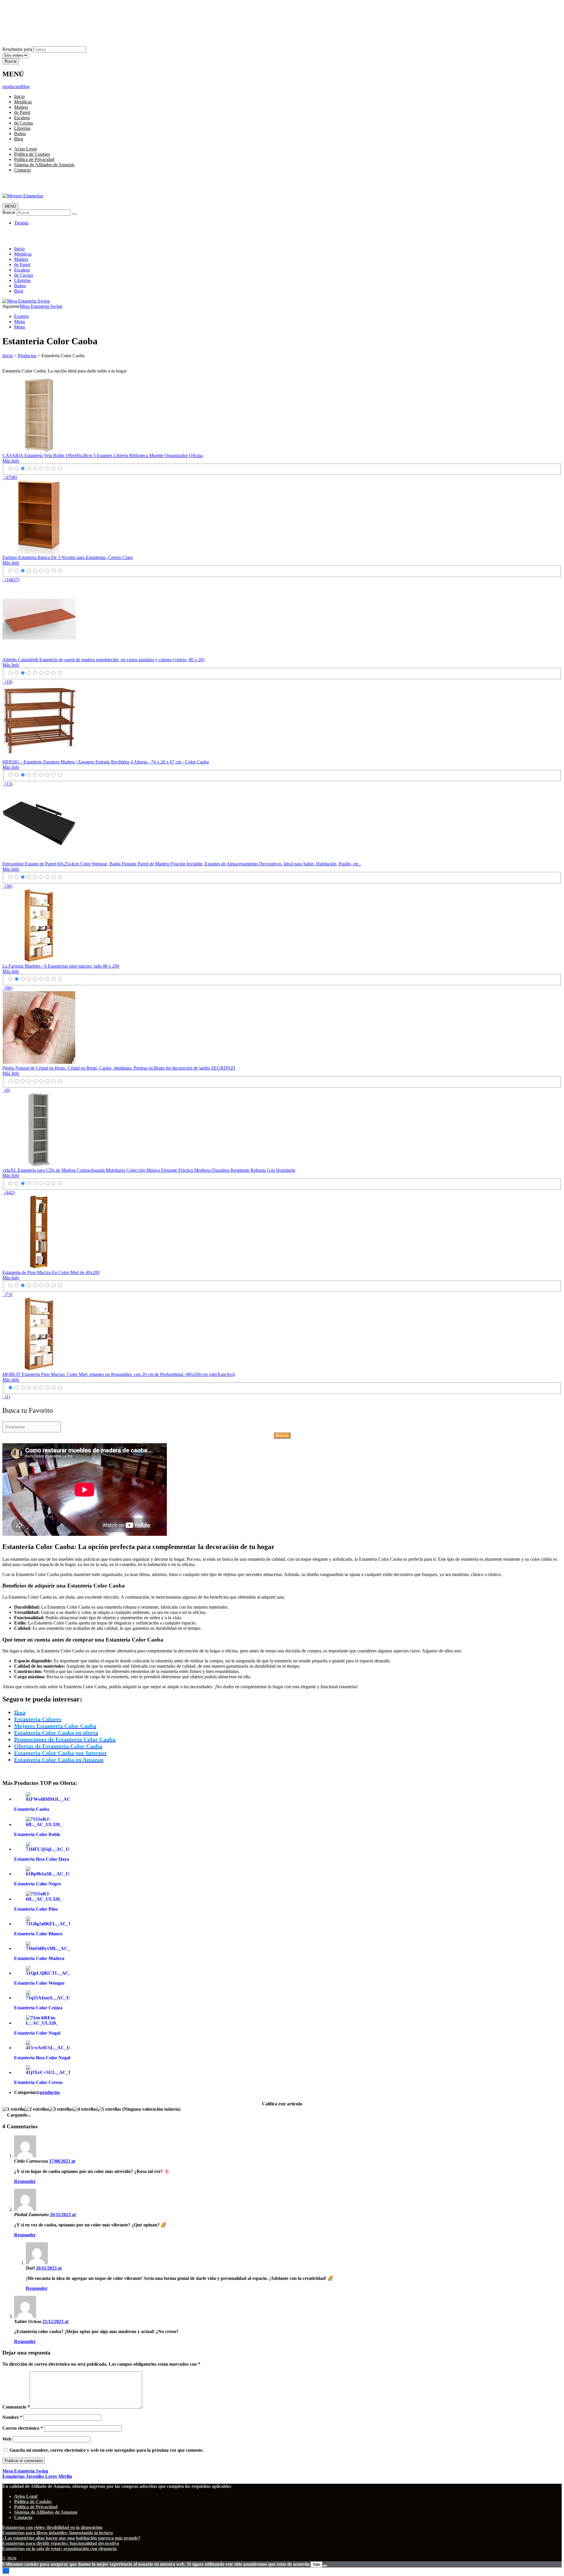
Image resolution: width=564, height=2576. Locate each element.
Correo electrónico (23, 2428)
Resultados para (17, 49)
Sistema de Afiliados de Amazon (44, 23)
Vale (317, 2564)
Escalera (22, 118)
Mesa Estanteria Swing (41, 306)
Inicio (19, 97)
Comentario (16, 2407)
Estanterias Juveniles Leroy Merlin (37, 2476)
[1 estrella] (14, 2109)
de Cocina (23, 123)
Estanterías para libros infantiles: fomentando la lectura (58, 2533)
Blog (25, 87)
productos (11, 87)
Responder (25, 2181)
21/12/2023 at (55, 2321)
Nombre (12, 2417)
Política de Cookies (32, 12)
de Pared (22, 112)
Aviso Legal (25, 7)
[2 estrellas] (37, 2109)
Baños (20, 134)
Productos (27, 356)
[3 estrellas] (61, 2109)
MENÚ (10, 206)
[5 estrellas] (109, 2109)
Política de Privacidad (34, 18)
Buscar (9, 212)
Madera (21, 107)
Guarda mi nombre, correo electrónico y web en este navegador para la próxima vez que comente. (106, 2450)
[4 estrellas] (85, 2109)
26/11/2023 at (63, 2215)
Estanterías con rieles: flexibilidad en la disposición (52, 2527)
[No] (325, 2566)
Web (7, 2439)
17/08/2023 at (62, 2161)
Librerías (22, 128)
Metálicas (23, 102)
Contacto (22, 28)
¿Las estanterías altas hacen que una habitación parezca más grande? (71, 2538)
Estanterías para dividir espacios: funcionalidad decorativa (61, 2543)
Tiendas (21, 223)
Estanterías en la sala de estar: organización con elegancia (59, 2549)
